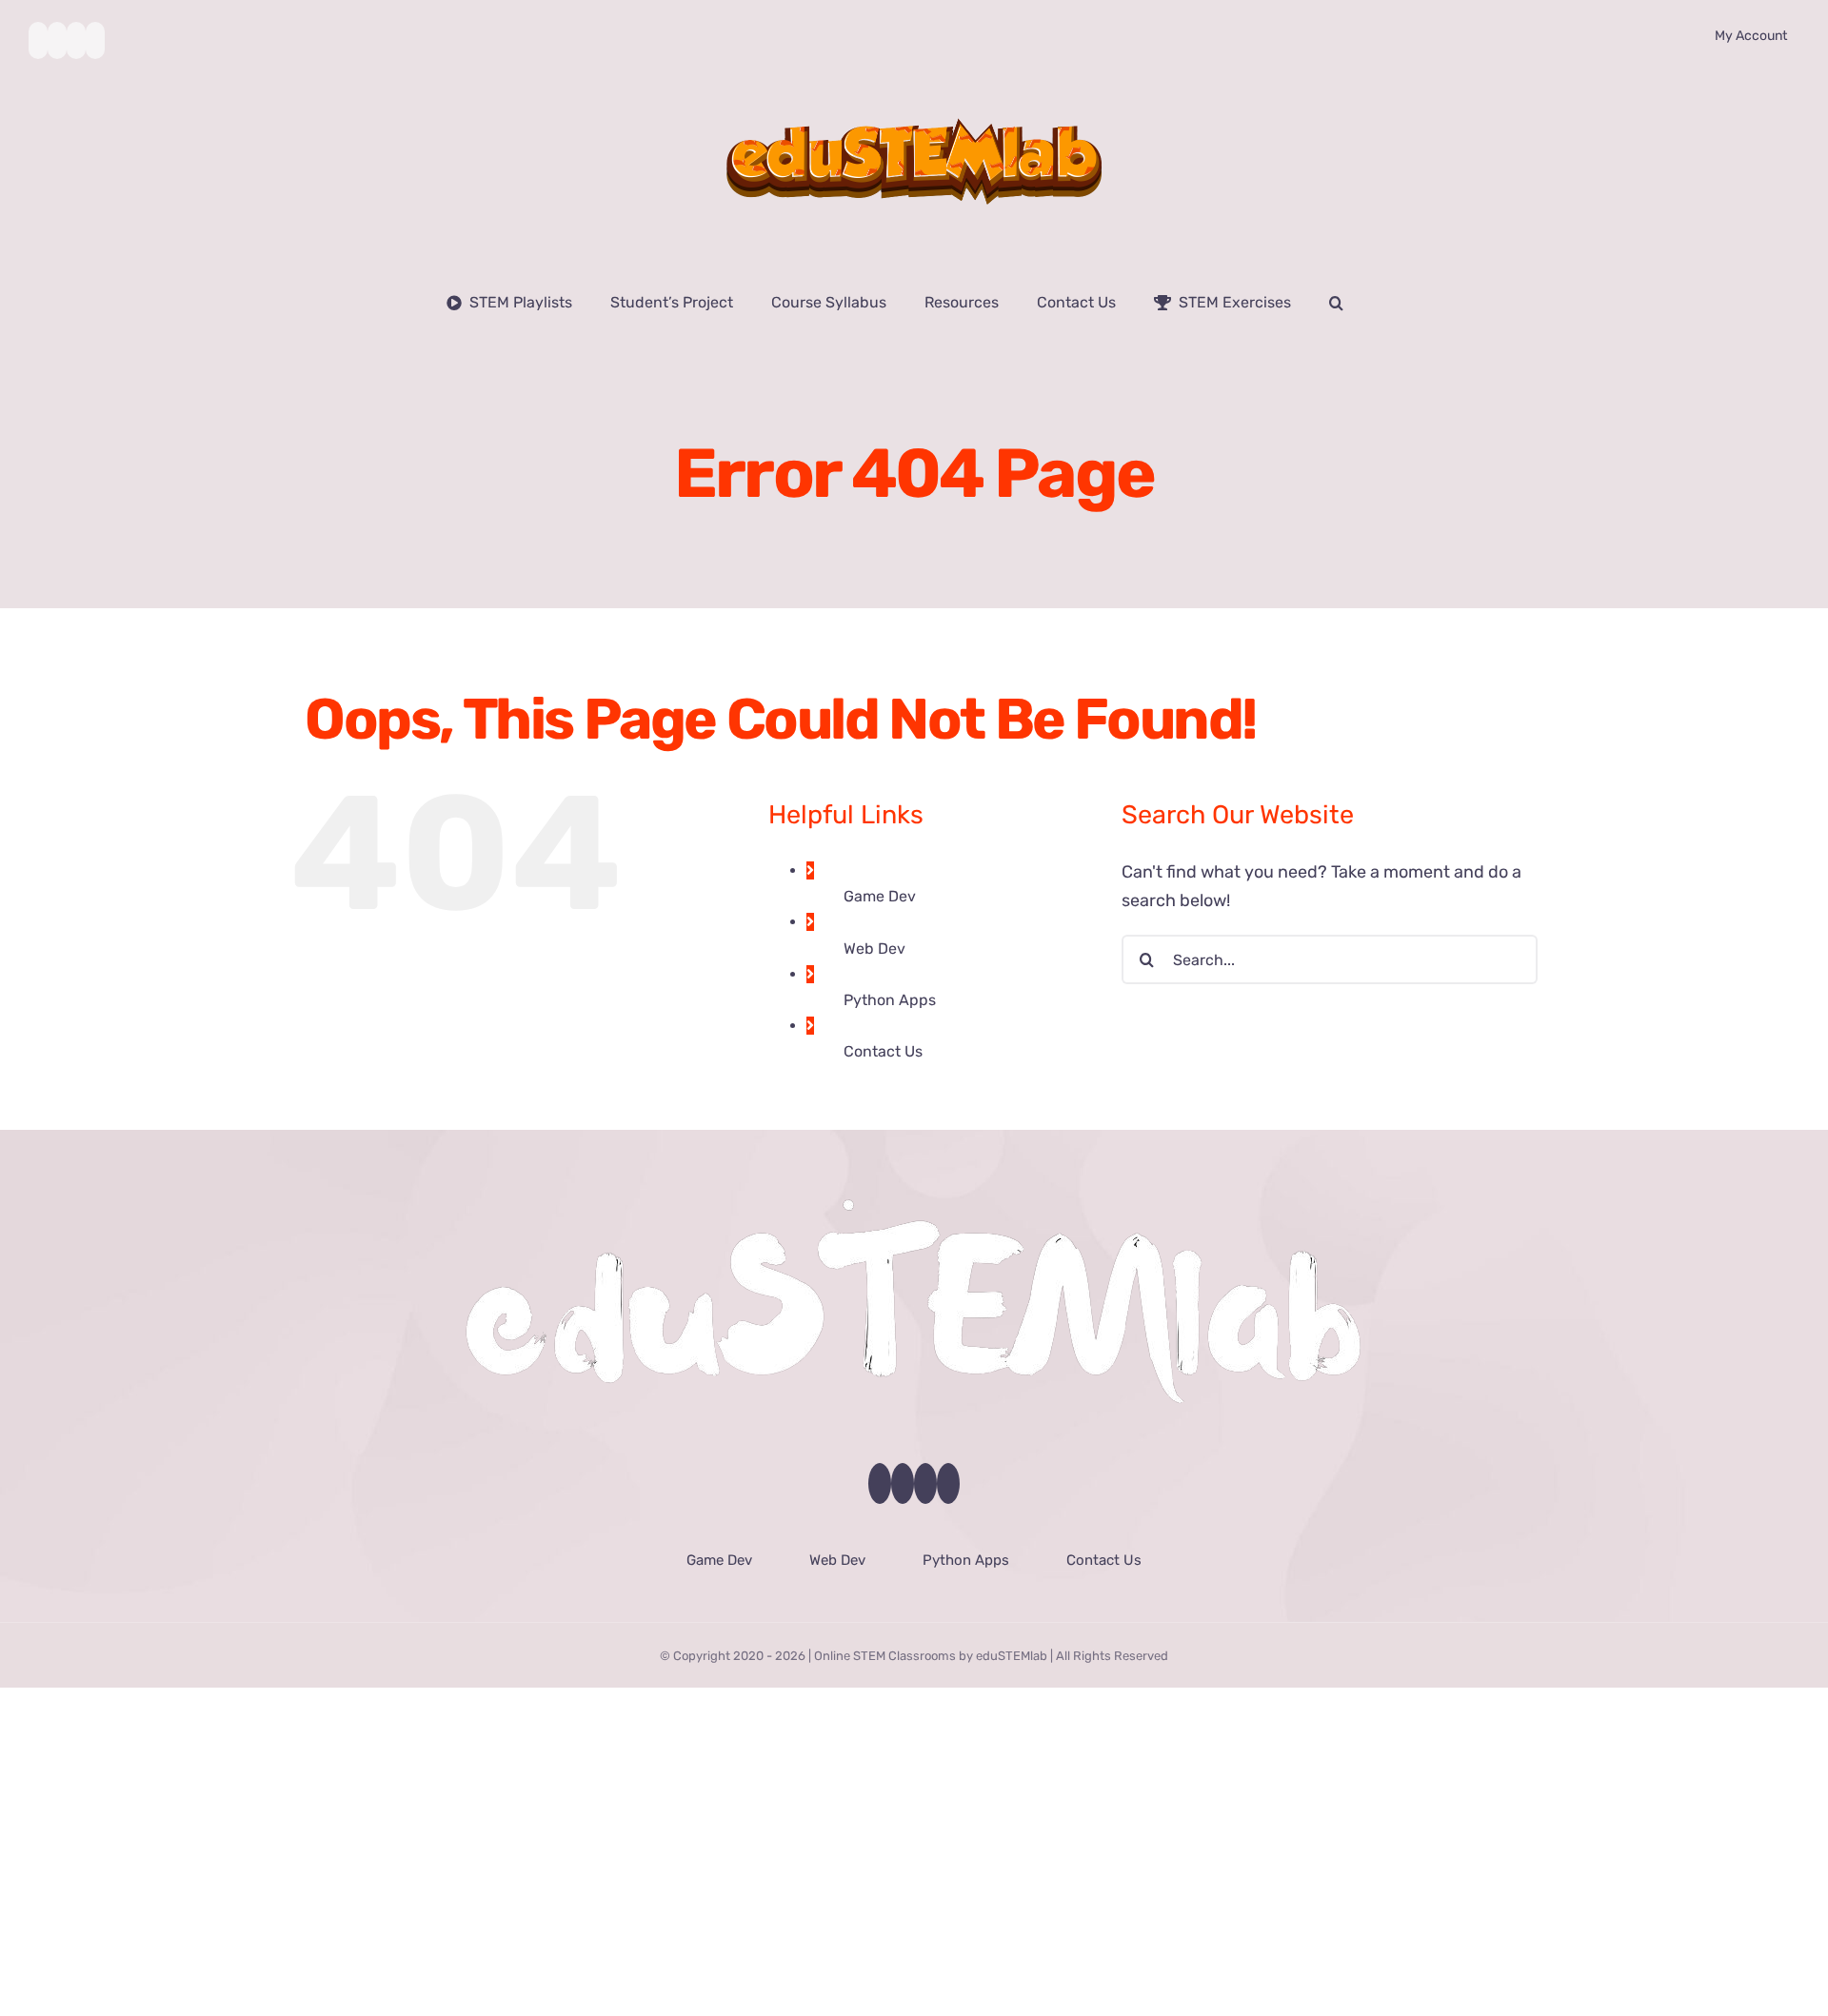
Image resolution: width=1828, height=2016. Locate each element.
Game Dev (880, 896)
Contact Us (883, 1051)
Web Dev (874, 949)
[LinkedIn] (948, 1483)
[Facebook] (880, 1483)
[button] (1336, 303)
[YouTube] (903, 1483)
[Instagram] (925, 1483)
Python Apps (890, 1000)
